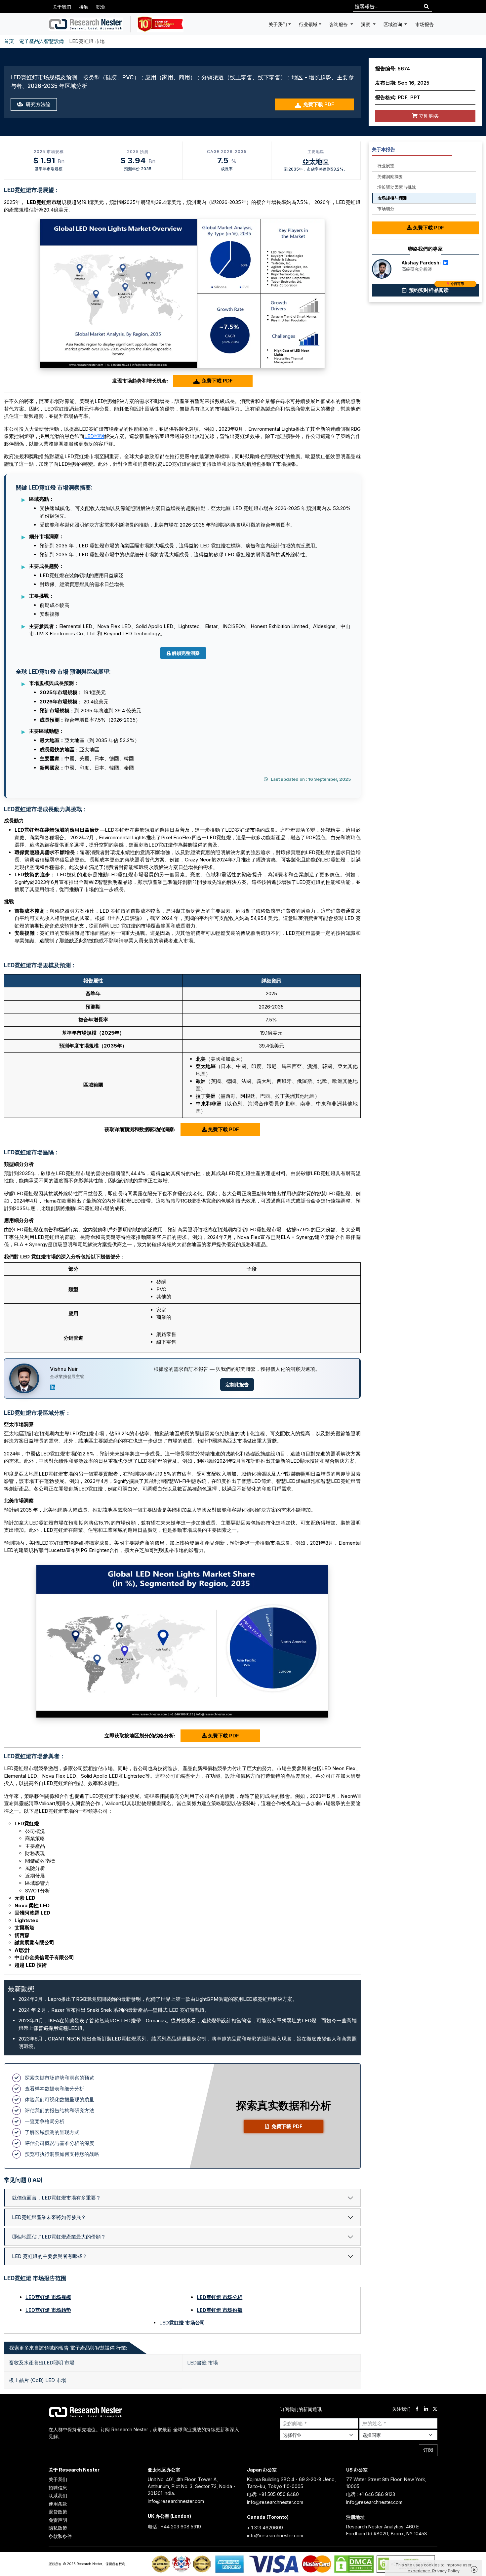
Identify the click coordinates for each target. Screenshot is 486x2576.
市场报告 (425, 24)
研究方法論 (38, 104)
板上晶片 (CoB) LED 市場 (38, 2380)
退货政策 (58, 2512)
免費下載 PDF (319, 104)
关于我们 (62, 7)
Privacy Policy (446, 2571)
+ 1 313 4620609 (265, 2528)
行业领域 (308, 24)
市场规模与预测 (392, 198)
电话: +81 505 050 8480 (273, 2494)
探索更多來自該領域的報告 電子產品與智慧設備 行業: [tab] (68, 2348)
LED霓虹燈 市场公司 (182, 2323)
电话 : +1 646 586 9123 (371, 2494)
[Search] (426, 7)
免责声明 (58, 2520)
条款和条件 (60, 2536)
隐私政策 (58, 2528)
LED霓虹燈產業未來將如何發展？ (49, 2217)
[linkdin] (426, 2409)
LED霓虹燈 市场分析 (220, 2297)
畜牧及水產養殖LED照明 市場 (42, 2363)
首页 (9, 41)
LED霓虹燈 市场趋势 (48, 2310)
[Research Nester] (86, 24)
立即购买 (428, 116)
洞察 (366, 24)
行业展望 (386, 166)
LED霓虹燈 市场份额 (220, 2310)
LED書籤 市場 (202, 2363)
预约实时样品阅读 (436, 289)
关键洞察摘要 (390, 177)
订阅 (428, 2450)
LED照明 (94, 436)
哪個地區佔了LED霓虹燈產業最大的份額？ (59, 2237)
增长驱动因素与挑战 (397, 187)
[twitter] (435, 2409)
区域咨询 (393, 24)
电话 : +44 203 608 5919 (174, 2527)
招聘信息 (58, 2488)
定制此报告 (237, 1385)
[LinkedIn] (53, 1387)
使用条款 (58, 2504)
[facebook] (417, 2409)
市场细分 (386, 209)
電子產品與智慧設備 (41, 41)
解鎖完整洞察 (186, 653)
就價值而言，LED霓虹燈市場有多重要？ (56, 2198)
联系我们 (58, 2496)
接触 (84, 7)
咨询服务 (339, 24)
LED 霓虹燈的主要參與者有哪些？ (50, 2256)
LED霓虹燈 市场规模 (48, 2297)
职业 (101, 7)
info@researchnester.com (176, 2501)
